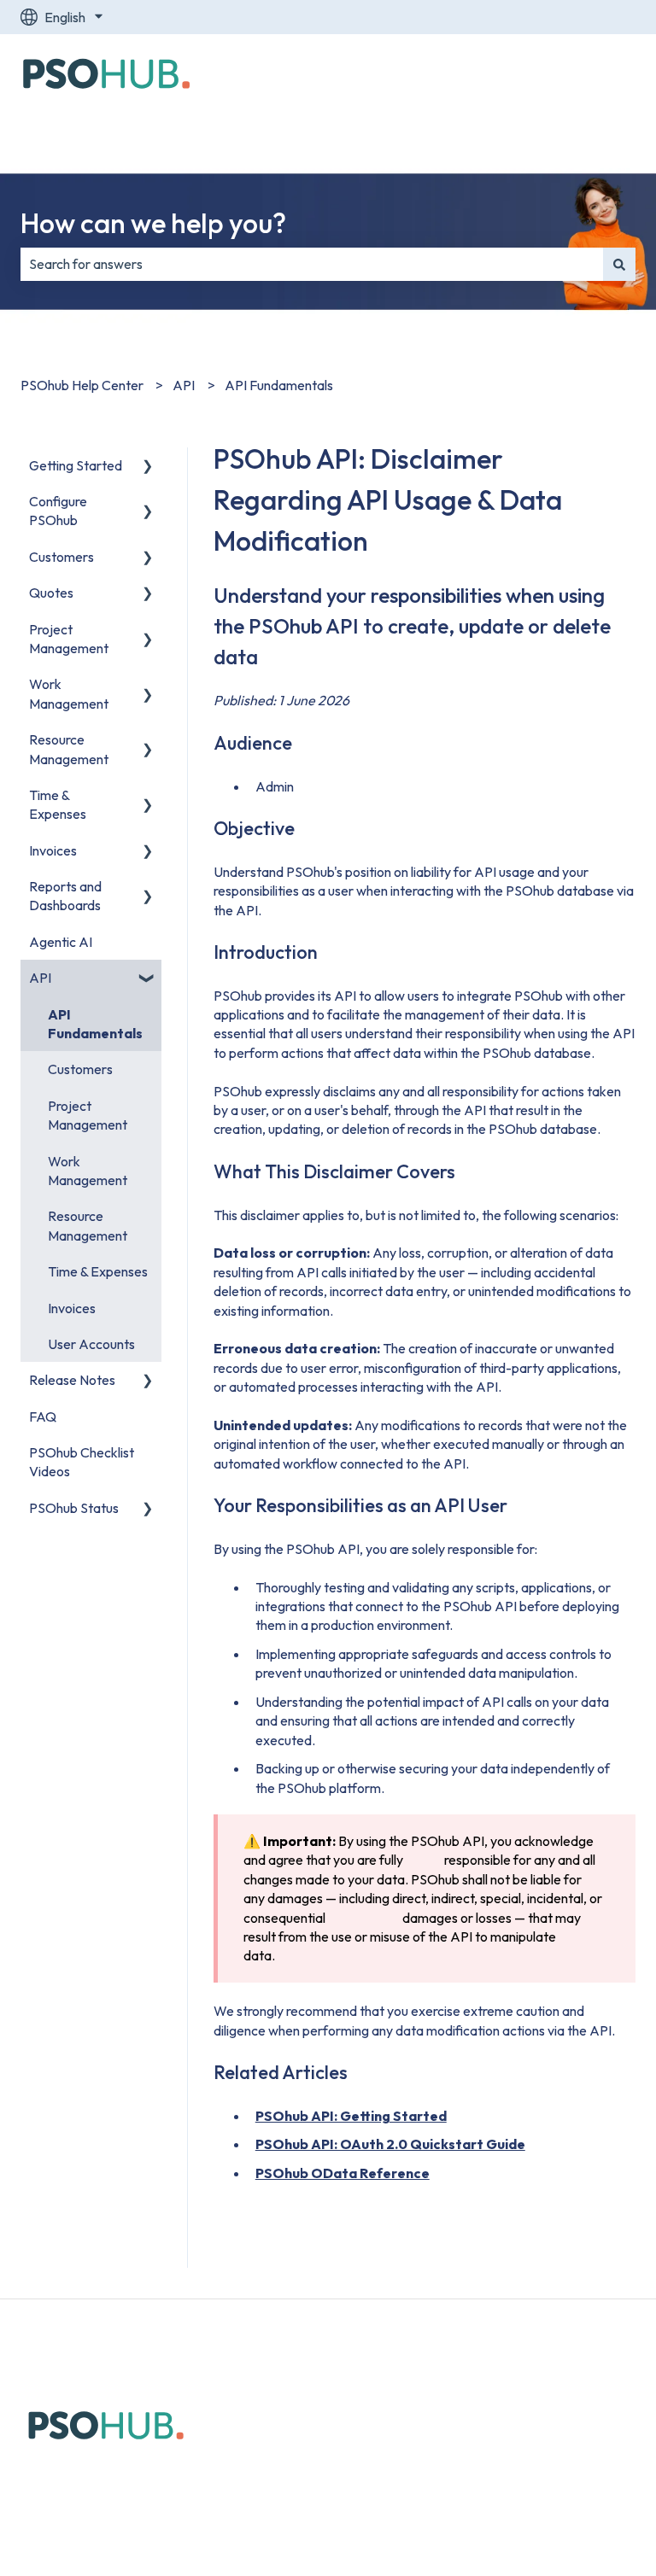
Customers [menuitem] (61, 557)
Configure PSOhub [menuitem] (58, 511)
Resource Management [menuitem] (69, 749)
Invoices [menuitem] (53, 850)
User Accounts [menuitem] (91, 1344)
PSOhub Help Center (82, 385)
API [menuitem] (40, 978)
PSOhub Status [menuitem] (74, 1508)
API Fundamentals (279, 385)
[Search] (619, 264)
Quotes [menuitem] (51, 593)
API (184, 385)
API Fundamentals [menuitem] (95, 1024)
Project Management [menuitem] (69, 639)
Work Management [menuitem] (69, 693)
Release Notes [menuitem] (72, 1380)
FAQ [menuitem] (43, 1417)
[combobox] (312, 264)
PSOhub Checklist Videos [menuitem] (82, 1462)
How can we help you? (153, 223)
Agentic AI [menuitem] (61, 942)
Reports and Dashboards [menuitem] (65, 896)
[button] (148, 467)
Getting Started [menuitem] (76, 465)
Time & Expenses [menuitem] (58, 804)
